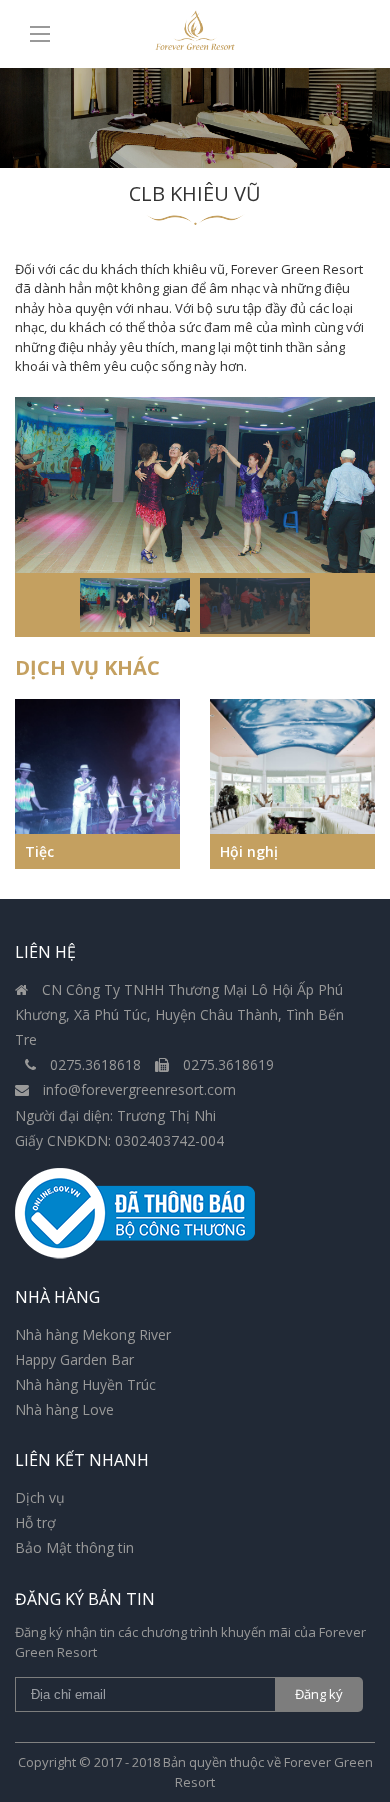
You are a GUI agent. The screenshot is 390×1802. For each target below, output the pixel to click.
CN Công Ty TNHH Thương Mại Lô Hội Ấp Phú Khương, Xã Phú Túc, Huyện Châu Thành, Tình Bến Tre (179, 1014)
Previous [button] (20, 784)
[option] (195, 485)
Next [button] (370, 784)
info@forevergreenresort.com (137, 1089)
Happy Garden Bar (74, 1359)
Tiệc (39, 851)
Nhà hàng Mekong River (93, 1334)
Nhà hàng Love (64, 1409)
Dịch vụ (40, 1497)
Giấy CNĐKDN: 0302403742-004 (119, 1140)
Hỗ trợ (35, 1522)
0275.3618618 (95, 1064)
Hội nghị (249, 851)
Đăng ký (319, 1694)
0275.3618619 (226, 1064)
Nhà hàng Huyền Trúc (85, 1384)
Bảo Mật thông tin (74, 1547)
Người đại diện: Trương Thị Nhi (115, 1115)
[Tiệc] (97, 784)
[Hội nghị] (292, 784)
